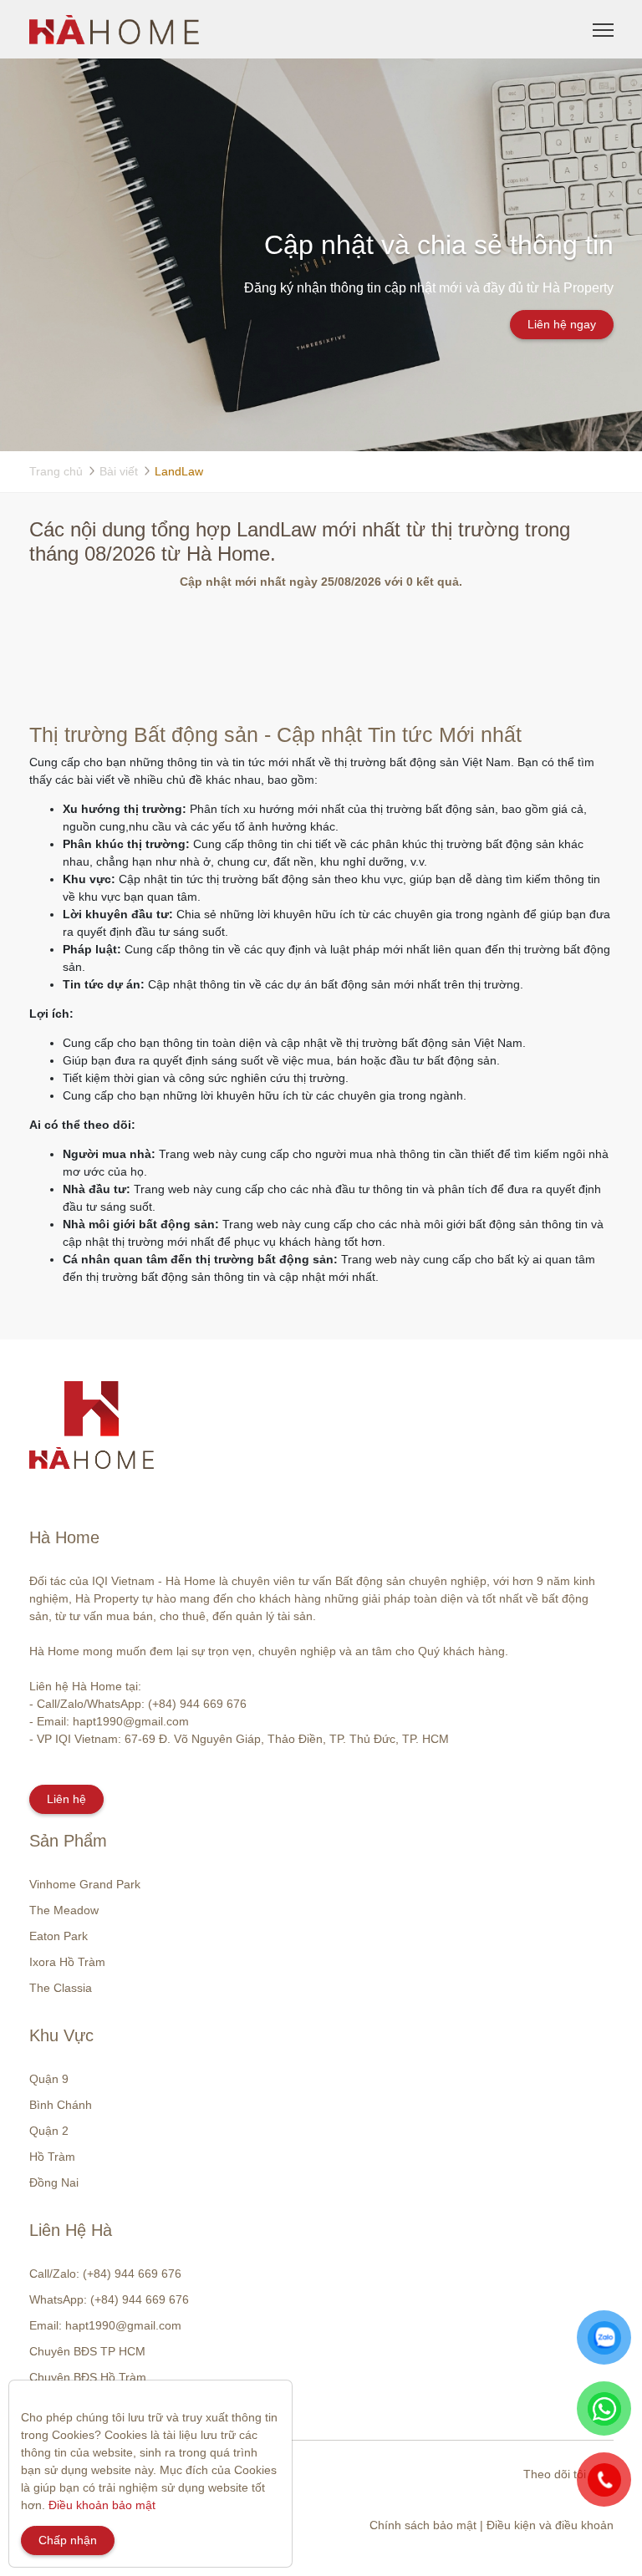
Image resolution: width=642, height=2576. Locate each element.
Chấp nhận (68, 2540)
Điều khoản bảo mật (102, 2505)
